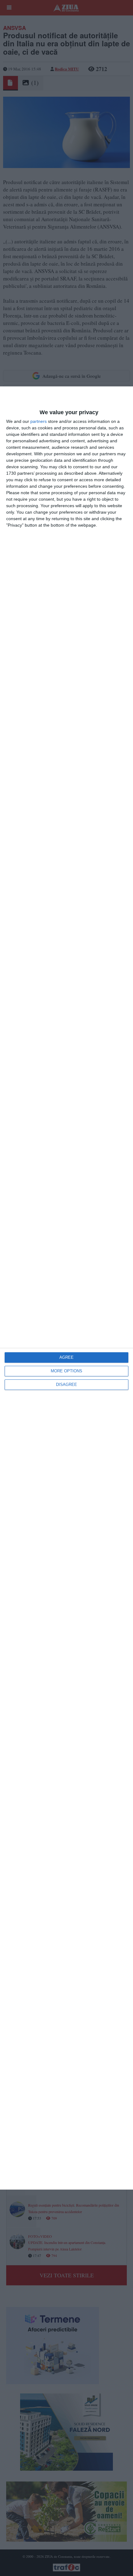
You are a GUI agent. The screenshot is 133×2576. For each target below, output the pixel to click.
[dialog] (66, 1288)
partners (39, 421)
